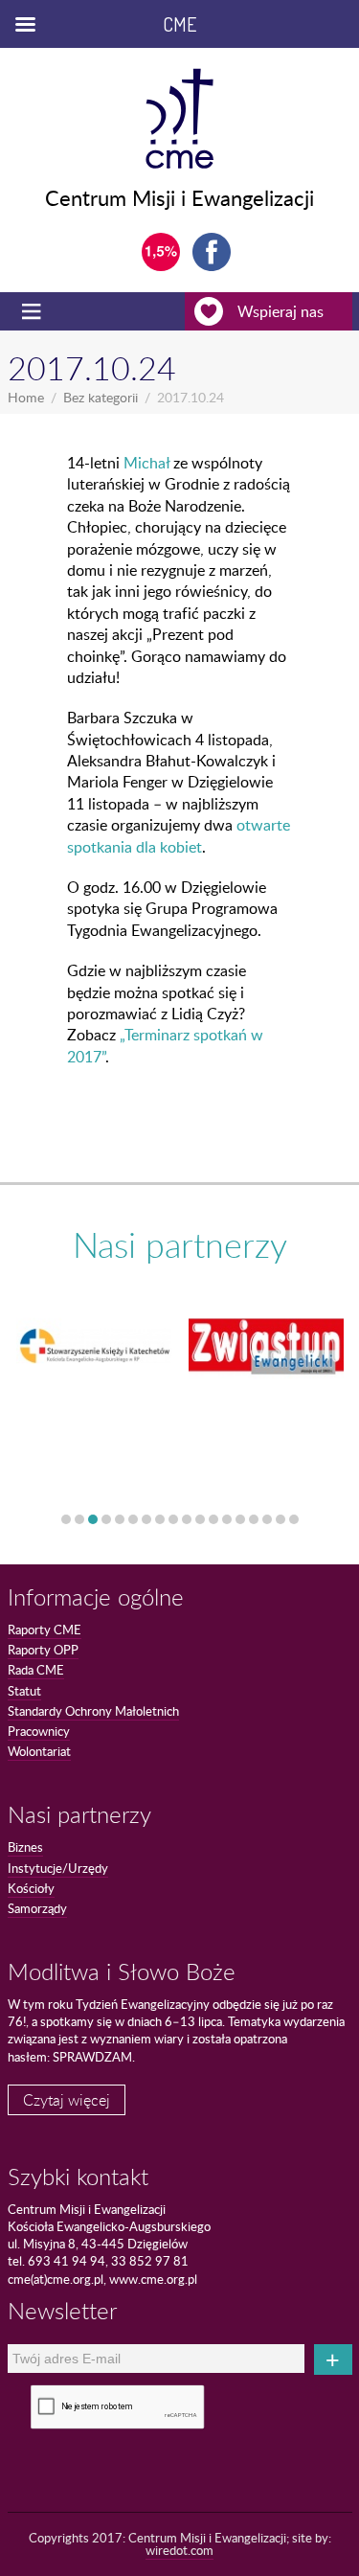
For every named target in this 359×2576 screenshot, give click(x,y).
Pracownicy (39, 1731)
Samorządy (37, 1908)
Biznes (25, 1847)
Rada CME (36, 1670)
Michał (146, 463)
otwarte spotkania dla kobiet (179, 835)
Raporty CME (45, 1630)
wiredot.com (179, 2550)
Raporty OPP (43, 1650)
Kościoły (31, 1888)
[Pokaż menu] (34, 311)
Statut (24, 1691)
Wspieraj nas (280, 311)
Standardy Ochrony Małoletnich (93, 1711)
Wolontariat (39, 1751)
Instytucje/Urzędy (58, 1868)
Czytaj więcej (67, 2100)
